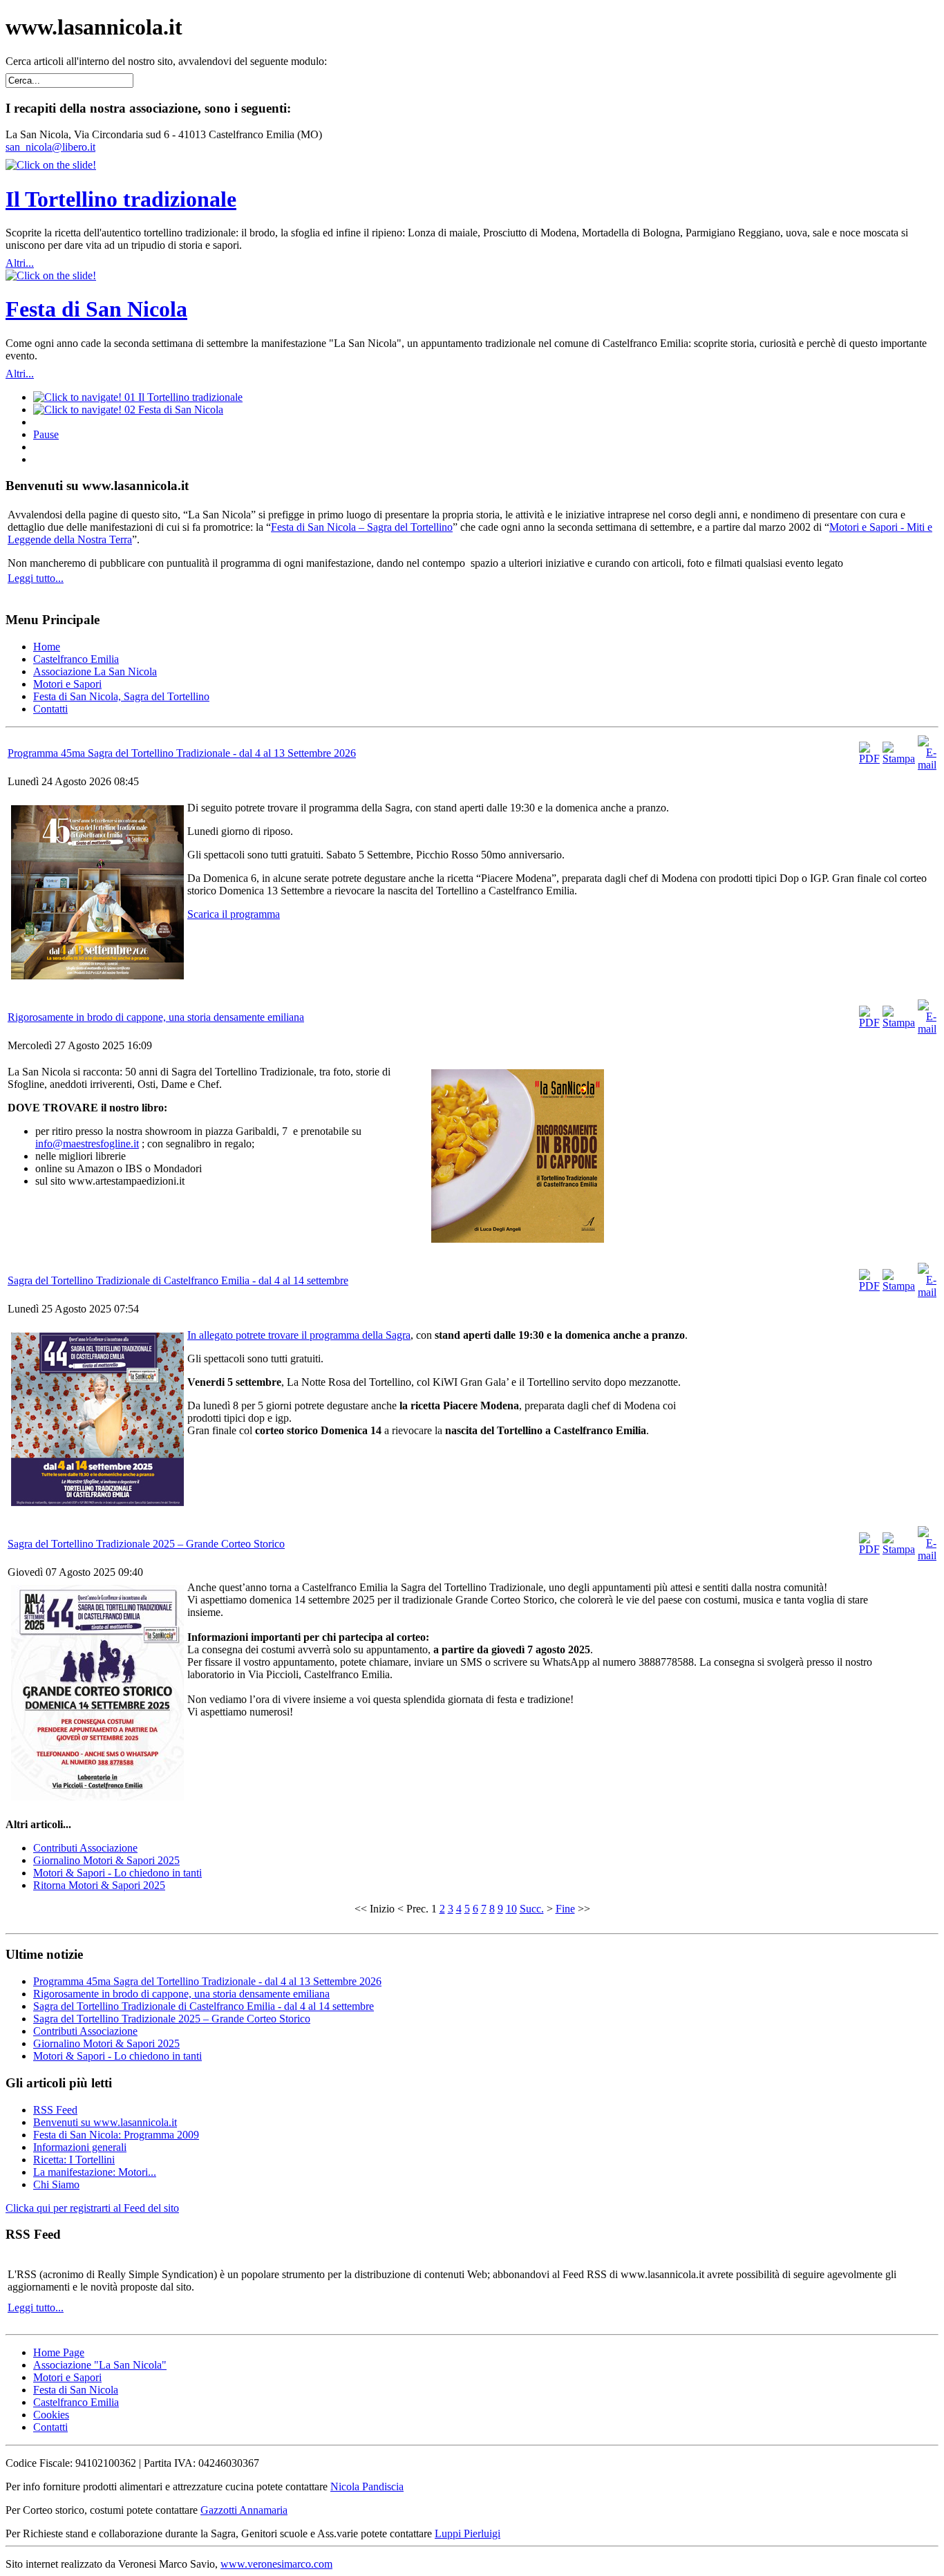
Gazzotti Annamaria (244, 2510)
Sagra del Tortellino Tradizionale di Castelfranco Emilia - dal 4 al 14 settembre (178, 1280)
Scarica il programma (234, 914)
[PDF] (869, 759)
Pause (46, 434)
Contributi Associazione (85, 1848)
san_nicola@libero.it (50, 147)
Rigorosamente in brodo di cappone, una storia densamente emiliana (156, 1017)
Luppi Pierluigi (468, 2533)
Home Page (59, 2352)
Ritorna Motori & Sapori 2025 (99, 1885)
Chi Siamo (56, 2184)
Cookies (51, 2415)
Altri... (20, 263)
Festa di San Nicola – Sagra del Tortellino (362, 527)
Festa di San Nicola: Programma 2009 (116, 2135)
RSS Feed (55, 2110)
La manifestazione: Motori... (95, 2172)
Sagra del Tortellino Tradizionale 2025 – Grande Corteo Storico (146, 1544)
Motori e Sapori (67, 2377)
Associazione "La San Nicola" (100, 2365)
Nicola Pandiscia (367, 2486)
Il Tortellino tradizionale (121, 199)
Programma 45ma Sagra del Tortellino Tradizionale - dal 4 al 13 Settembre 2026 (182, 753)
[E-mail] (927, 765)
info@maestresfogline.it (87, 1144)
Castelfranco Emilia (76, 2402)
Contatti (50, 2427)
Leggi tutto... (36, 578)
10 (511, 1909)
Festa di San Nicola (96, 309)
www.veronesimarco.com (276, 2564)
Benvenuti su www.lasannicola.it (105, 2122)
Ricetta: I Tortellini (74, 2160)
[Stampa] (899, 759)
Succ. (532, 1909)
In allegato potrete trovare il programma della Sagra (299, 1335)
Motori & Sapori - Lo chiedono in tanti (117, 1873)
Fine (565, 1909)
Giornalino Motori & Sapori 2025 (106, 1860)
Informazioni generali (80, 2147)
